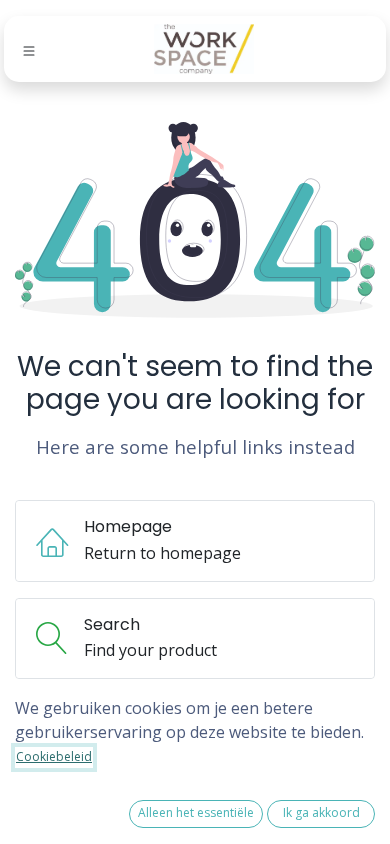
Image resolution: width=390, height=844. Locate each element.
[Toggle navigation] (29, 50)
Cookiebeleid (54, 756)
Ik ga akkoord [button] (321, 812)
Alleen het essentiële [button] (196, 812)
